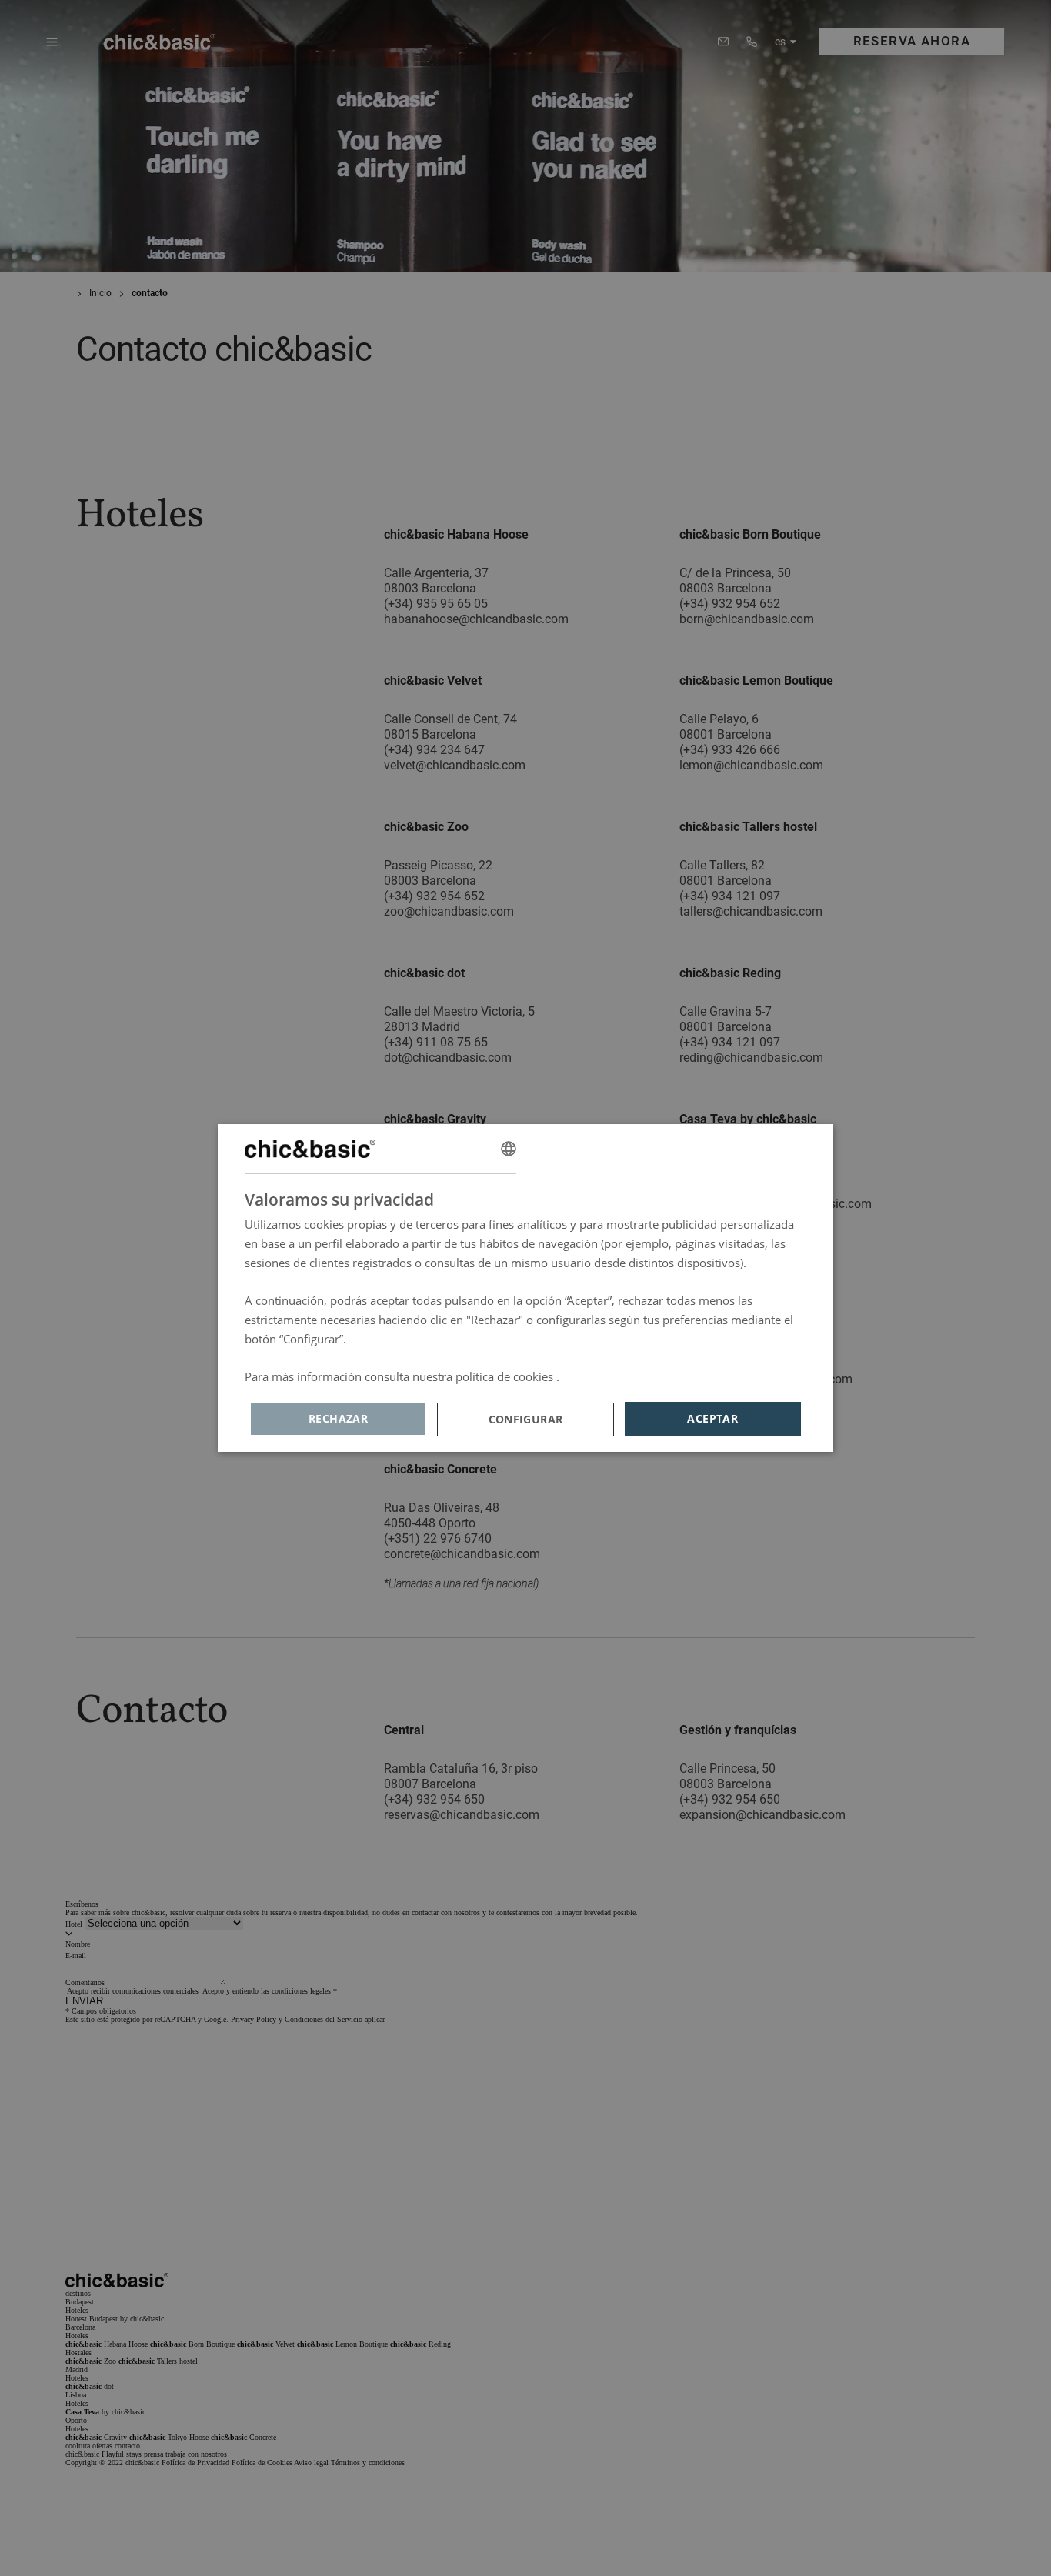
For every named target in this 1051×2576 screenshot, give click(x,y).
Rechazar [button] (338, 1418)
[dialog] (525, 1288)
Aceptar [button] (712, 1418)
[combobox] (509, 1149)
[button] (525, 1420)
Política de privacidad (619, 1376)
